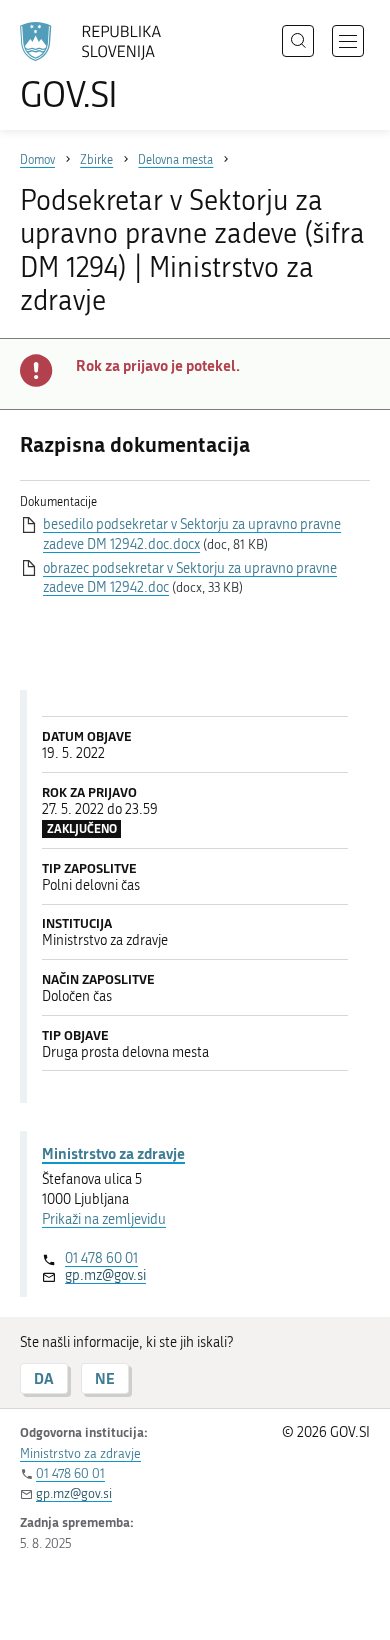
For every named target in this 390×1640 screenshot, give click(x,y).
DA (44, 1378)
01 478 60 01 (101, 1258)
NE (105, 1378)
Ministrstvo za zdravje (113, 1153)
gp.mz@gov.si (105, 1275)
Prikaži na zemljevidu (104, 1219)
